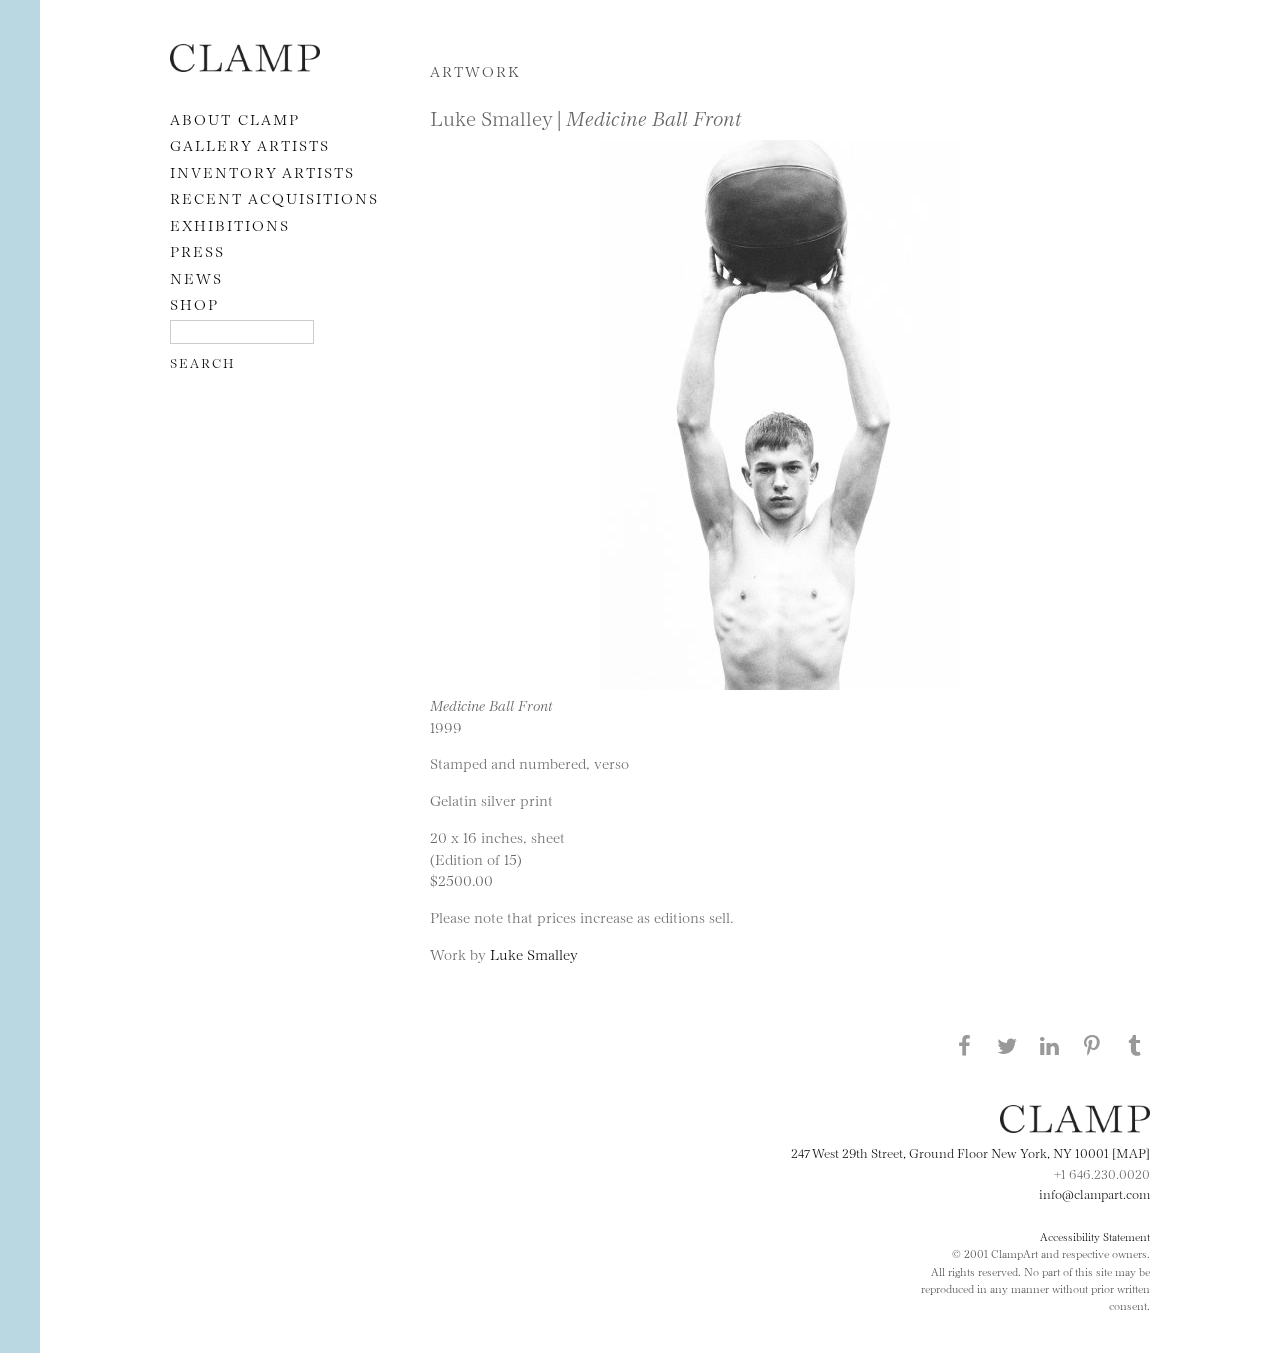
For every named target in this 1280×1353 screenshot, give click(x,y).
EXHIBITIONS (230, 224)
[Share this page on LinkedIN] (1050, 1045)
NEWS (196, 277)
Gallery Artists (250, 144)
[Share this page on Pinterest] (1092, 1045)
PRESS (197, 250)
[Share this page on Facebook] (964, 1045)
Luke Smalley (534, 953)
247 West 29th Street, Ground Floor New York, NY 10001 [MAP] (970, 1152)
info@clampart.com (1094, 1193)
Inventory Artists (262, 171)
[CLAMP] (245, 65)
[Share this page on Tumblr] (1135, 1045)
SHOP (194, 303)
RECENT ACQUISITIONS (274, 197)
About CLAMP (235, 118)
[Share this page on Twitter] (1007, 1045)
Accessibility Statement (1095, 1236)
